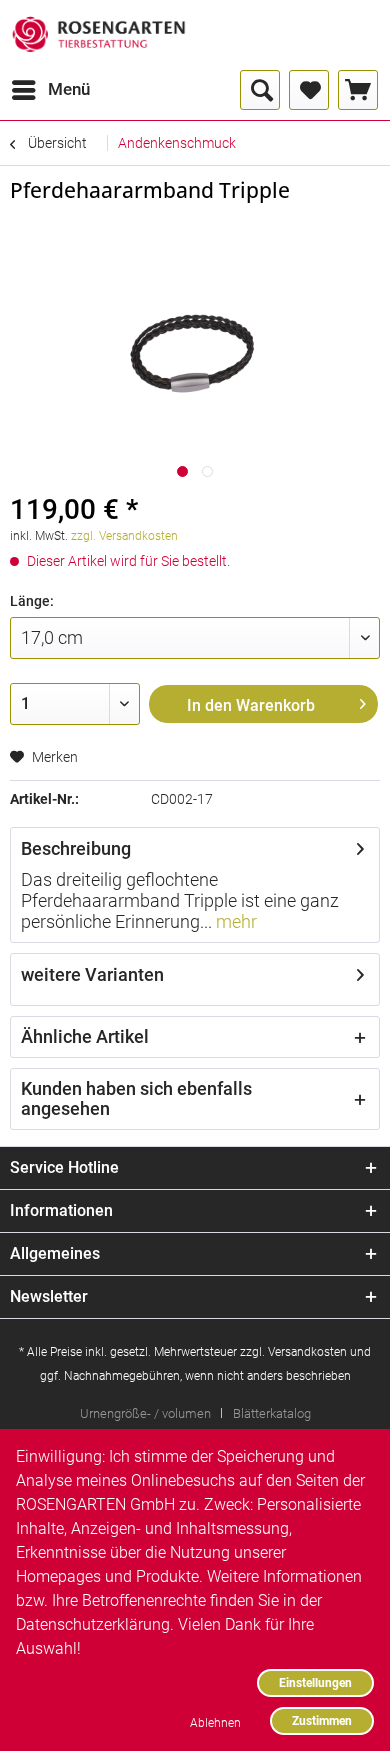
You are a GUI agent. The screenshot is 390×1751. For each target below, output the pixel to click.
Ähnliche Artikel (85, 1036)
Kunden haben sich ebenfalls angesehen (136, 1098)
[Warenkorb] (358, 90)
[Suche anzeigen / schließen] (260, 90)
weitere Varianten (92, 974)
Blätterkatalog (272, 1413)
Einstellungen (315, 1682)
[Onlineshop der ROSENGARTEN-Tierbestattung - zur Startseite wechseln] (98, 35)
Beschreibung (76, 848)
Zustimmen (322, 1720)
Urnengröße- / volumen (145, 1413)
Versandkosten (307, 1352)
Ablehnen (215, 1722)
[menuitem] (50, 90)
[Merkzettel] (309, 90)
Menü (69, 89)
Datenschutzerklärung (93, 1624)
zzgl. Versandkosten (124, 536)
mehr (234, 921)
